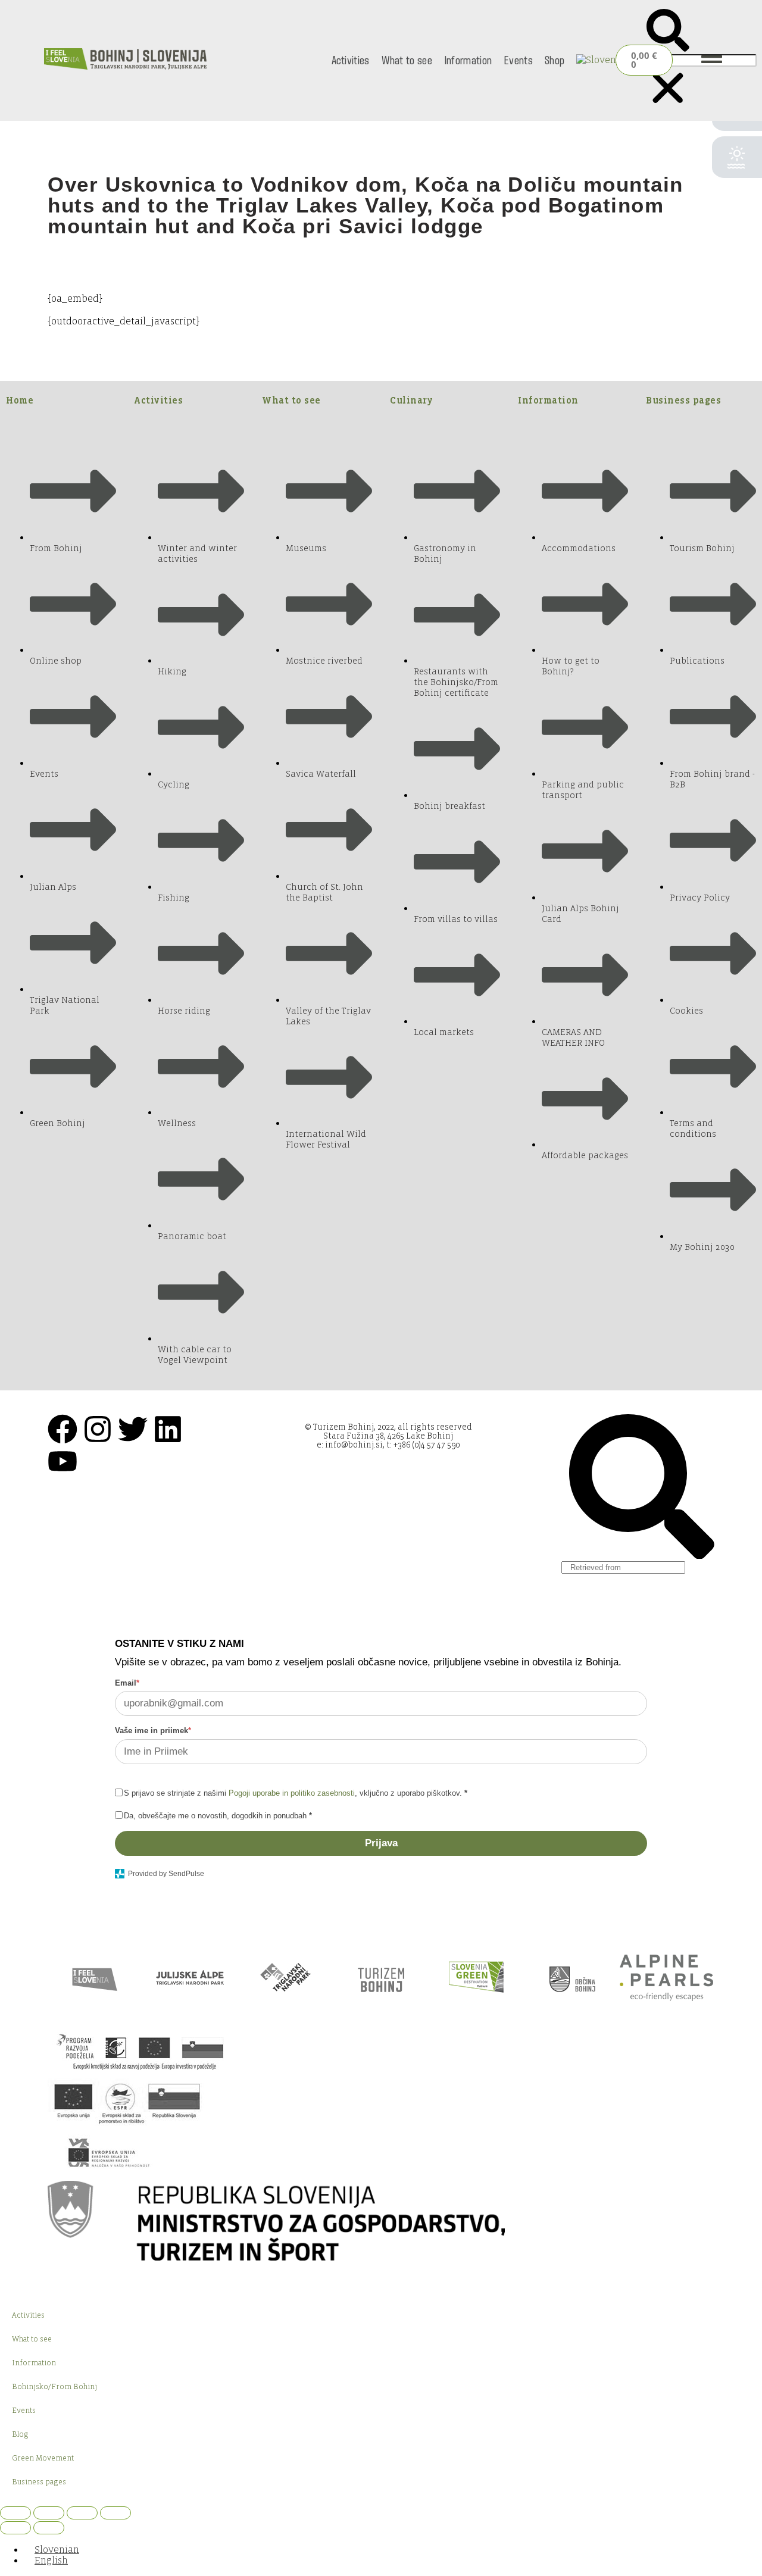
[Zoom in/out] (15, 2513)
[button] (668, 32)
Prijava (381, 1843)
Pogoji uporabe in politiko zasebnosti (292, 1793)
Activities (351, 60)
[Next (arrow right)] (49, 2528)
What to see (407, 60)
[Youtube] (63, 1461)
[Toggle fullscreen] (49, 2513)
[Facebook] (63, 1429)
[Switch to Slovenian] (599, 60)
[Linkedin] (168, 1429)
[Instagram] (98, 1429)
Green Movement (43, 2458)
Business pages (683, 400)
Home (20, 400)
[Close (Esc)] (115, 2513)
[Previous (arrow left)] (15, 2528)
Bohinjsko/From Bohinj (54, 2387)
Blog (20, 2434)
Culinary (411, 400)
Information (468, 60)
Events (518, 60)
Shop (555, 60)
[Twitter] (133, 1429)
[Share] (82, 2513)
